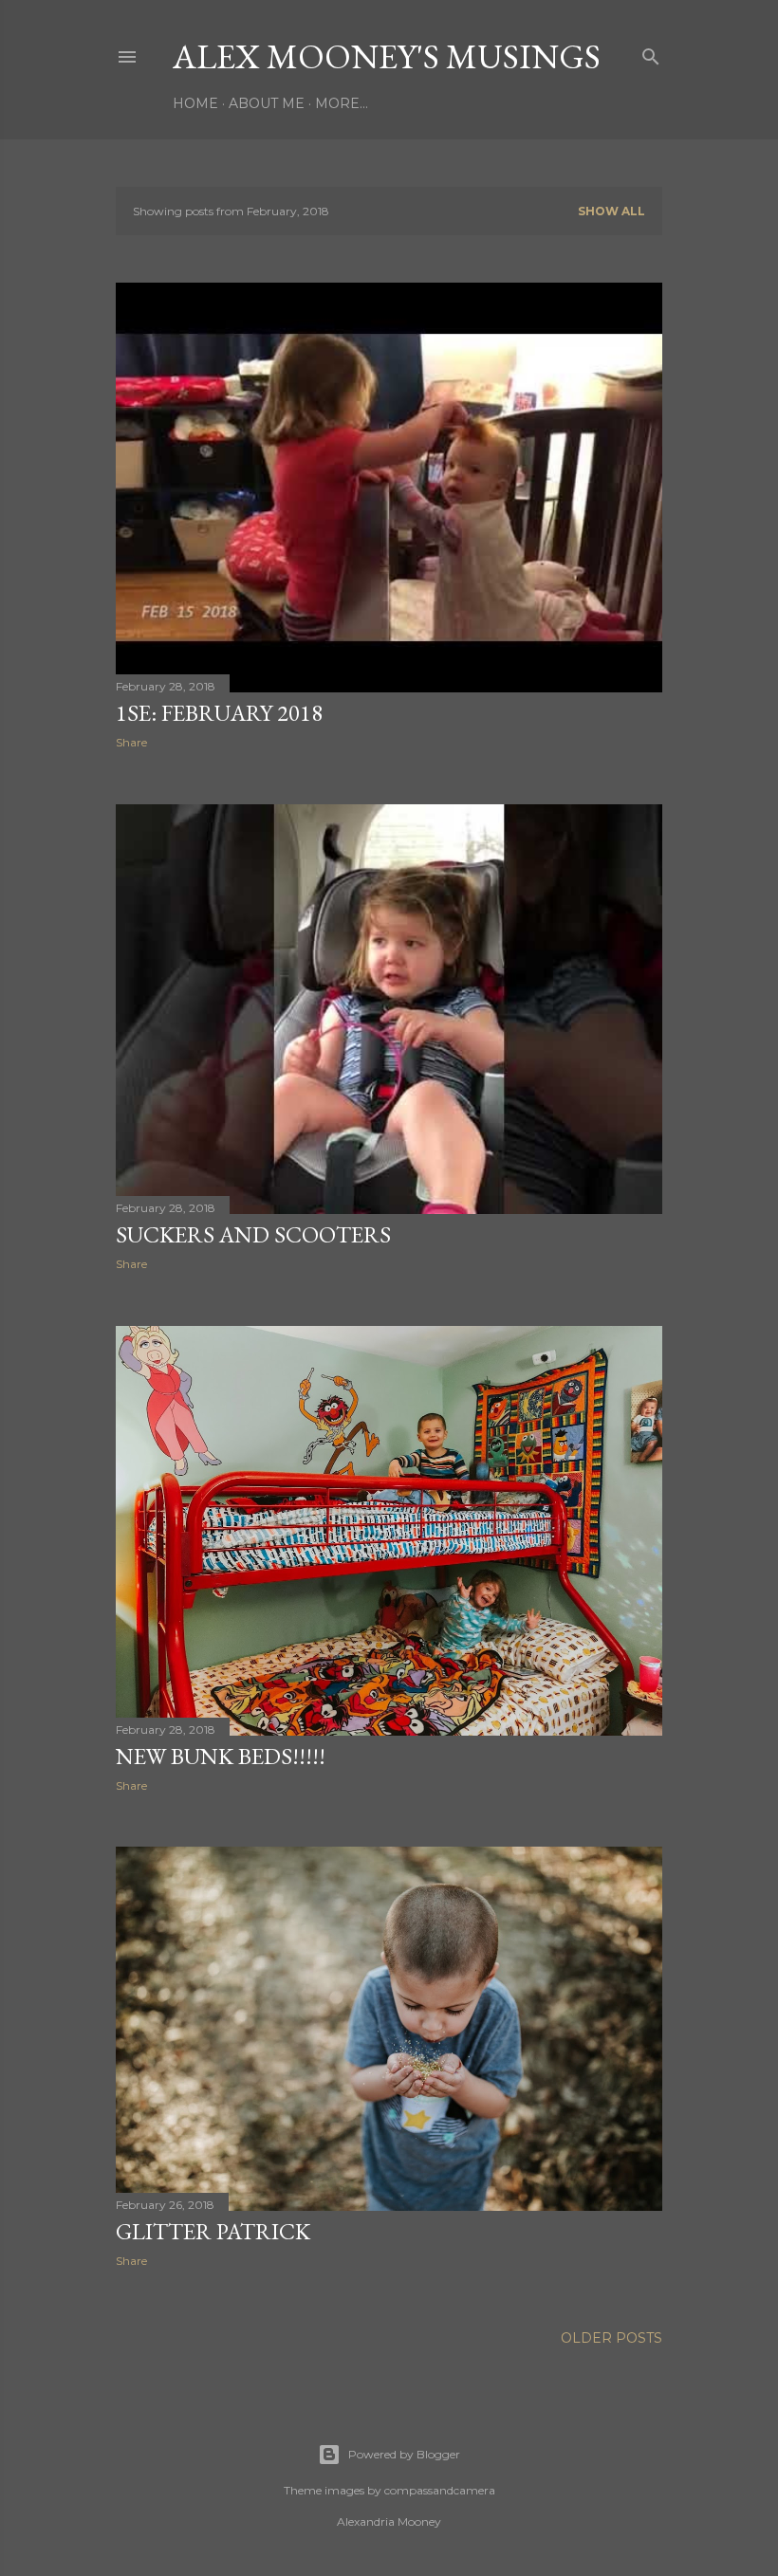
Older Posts (611, 2338)
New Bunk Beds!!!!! (221, 1756)
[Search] (651, 53)
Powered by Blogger (404, 2454)
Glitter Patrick (213, 2231)
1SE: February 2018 (219, 713)
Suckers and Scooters (253, 1234)
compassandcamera (440, 2490)
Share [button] (131, 742)
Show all (611, 211)
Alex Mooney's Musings (387, 56)
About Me (267, 103)
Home (195, 103)
